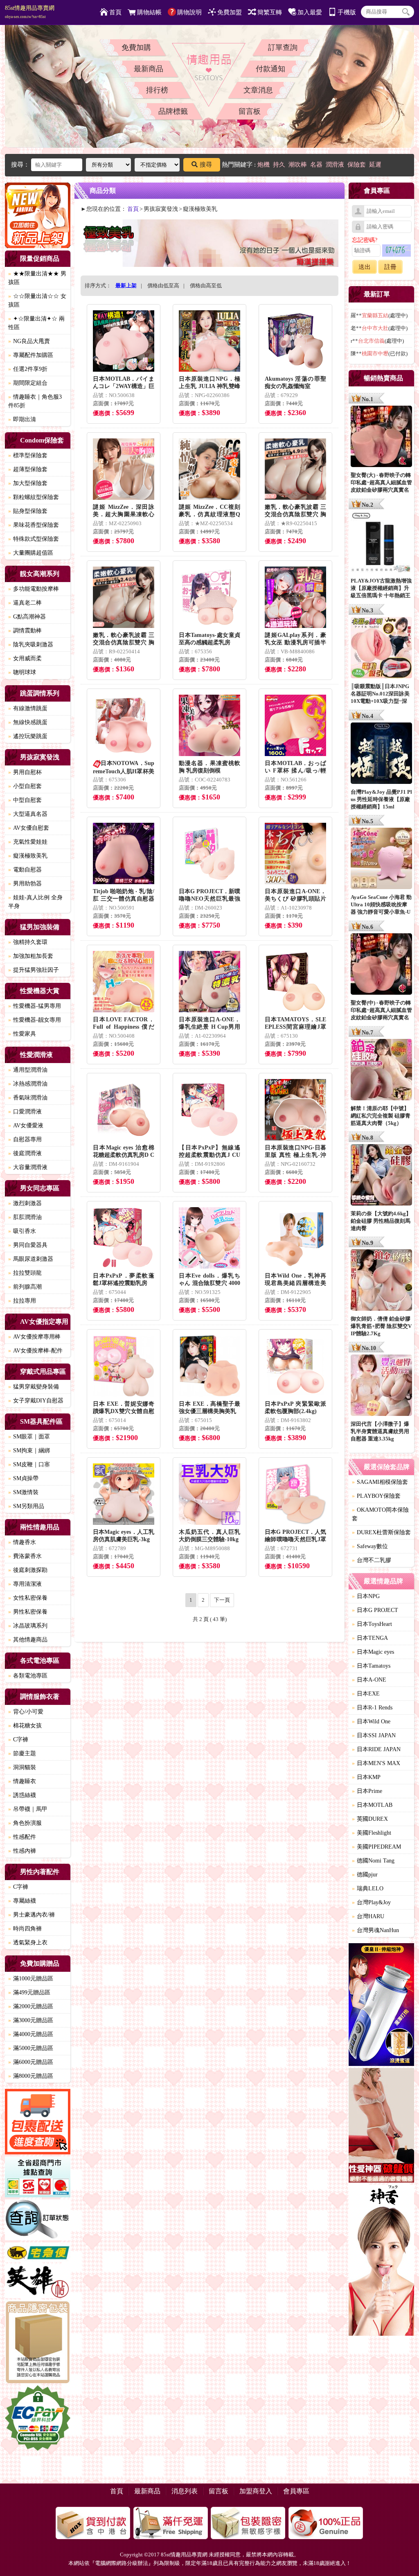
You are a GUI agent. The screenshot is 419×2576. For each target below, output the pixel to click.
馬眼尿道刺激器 (31, 1259)
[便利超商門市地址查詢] (38, 2178)
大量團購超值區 (31, 553)
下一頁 (222, 1600)
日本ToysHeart (372, 1624)
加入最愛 (310, 12)
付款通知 (270, 69)
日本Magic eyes (373, 1652)
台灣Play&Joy (371, 1902)
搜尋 (206, 165)
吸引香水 (22, 1231)
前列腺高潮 (25, 1287)
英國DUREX (370, 1819)
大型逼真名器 (28, 814)
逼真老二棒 (25, 603)
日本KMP (366, 1777)
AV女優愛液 (26, 1125)
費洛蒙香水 (25, 1556)
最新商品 (149, 69)
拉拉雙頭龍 (25, 1273)
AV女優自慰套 (29, 828)
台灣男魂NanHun (375, 1930)
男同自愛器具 (28, 1245)
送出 (365, 267)
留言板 (250, 111)
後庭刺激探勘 (28, 1570)
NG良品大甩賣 (29, 341)
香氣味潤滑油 (28, 1098)
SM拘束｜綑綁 (29, 1451)
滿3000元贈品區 (31, 2020)
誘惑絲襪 (22, 1795)
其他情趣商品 (28, 1640)
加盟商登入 (256, 2491)
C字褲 (18, 1740)
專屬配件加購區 (31, 355)
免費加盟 (230, 12)
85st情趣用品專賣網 (30, 12)
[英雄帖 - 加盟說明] (38, 2282)
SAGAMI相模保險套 (380, 1482)
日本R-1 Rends (372, 1708)
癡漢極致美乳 (28, 856)
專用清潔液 (25, 1584)
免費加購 (136, 47)
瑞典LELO (368, 1889)
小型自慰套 (25, 786)
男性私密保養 (28, 1612)
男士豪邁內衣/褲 (32, 1915)
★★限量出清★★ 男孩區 (37, 278)
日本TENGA (370, 1638)
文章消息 (258, 90)
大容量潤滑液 (28, 1167)
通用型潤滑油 (28, 1070)
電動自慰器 (25, 870)
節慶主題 (22, 1753)
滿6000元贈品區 (31, 2062)
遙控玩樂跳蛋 (28, 736)
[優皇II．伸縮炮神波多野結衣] (381, 2006)
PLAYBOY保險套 (376, 1496)
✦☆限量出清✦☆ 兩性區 (36, 323)
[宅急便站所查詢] (38, 2253)
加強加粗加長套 (31, 956)
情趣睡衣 (22, 1781)
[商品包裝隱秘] (38, 2343)
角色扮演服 (25, 1823)
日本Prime (367, 1791)
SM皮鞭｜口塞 (29, 1464)
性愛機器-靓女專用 (35, 1020)
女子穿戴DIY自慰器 (36, 1401)
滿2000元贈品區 (31, 2006)
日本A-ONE (369, 1680)
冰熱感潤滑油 (28, 1084)
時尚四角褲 (25, 1929)
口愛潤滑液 (25, 1112)
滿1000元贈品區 (31, 1979)
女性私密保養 (28, 1598)
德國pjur (365, 1875)
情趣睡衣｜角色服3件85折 (35, 401)
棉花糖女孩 (25, 1726)
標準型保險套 (28, 455)
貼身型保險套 (28, 511)
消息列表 (185, 2491)
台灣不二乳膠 (372, 1560)
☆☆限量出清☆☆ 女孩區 (37, 300)
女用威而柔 (25, 658)
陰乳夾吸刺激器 (31, 645)
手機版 (347, 12)
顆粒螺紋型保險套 (34, 497)
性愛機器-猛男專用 (35, 1006)
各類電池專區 (28, 1676)
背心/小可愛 (26, 1712)
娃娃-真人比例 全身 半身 (35, 902)
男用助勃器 (25, 884)
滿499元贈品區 (29, 1992)
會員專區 (296, 2491)
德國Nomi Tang (373, 1861)
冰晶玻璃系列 (28, 1626)
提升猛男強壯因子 (34, 970)
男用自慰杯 (25, 772)
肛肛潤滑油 (25, 1217)
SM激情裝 (23, 1492)
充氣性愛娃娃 (28, 842)
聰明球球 (22, 672)
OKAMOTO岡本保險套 (380, 1514)
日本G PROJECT (375, 1610)
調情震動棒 (25, 631)
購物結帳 (149, 12)
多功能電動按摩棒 (34, 589)
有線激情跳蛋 (28, 708)
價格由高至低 (206, 286)
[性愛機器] (381, 2127)
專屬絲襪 (22, 1901)
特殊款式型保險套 (34, 539)
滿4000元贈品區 (31, 2034)
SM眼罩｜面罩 (29, 1437)
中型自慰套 (25, 800)
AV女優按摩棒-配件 (35, 1351)
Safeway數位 (370, 1546)
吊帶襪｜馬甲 (28, 1809)
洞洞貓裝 (22, 1767)
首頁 (115, 12)
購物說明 (189, 12)
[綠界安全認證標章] (38, 2419)
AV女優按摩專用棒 (34, 1337)
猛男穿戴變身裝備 (34, 1387)
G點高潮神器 (27, 617)
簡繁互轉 (270, 12)
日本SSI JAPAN (374, 1735)
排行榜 (157, 90)
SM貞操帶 (23, 1478)
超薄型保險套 (28, 469)
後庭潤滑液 (25, 1153)
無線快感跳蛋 (28, 722)
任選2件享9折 (28, 369)
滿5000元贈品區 (31, 2048)
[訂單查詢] (38, 2221)
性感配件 (22, 1837)
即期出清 (22, 419)
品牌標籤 (173, 111)
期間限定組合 (28, 383)
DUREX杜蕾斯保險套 (381, 1532)
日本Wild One (371, 1721)
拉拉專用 (22, 1301)
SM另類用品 (26, 1506)
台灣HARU (368, 1916)
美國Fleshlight (372, 1833)
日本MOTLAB (372, 1805)
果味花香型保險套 (34, 525)
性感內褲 (22, 1851)
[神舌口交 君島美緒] (381, 2261)
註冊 (390, 267)
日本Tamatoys (371, 1666)
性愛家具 (22, 1034)
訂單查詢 (283, 47)
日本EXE (366, 1694)
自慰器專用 (25, 1139)
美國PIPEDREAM (376, 1847)
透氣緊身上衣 (28, 1943)
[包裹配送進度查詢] (38, 2123)
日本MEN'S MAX (376, 1763)
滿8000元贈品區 (31, 2076)
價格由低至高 (163, 286)
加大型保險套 (28, 483)
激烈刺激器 (25, 1203)
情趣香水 (22, 1542)
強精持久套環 (28, 942)
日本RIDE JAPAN (376, 1749)
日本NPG (366, 1596)
